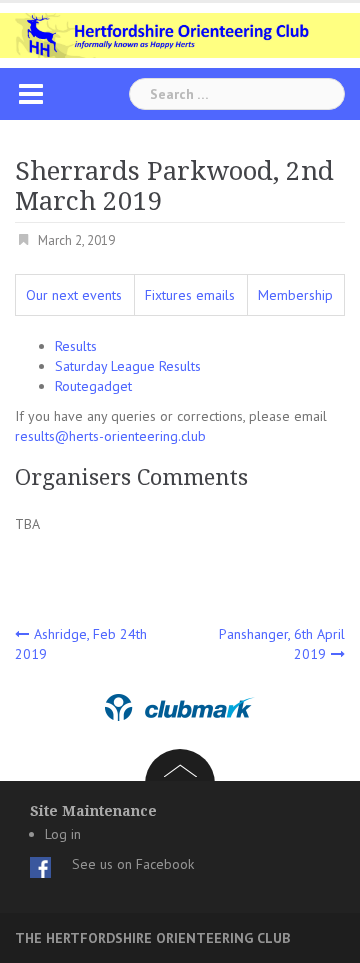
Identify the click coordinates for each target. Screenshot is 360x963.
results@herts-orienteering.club (110, 436)
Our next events (74, 295)
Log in (63, 834)
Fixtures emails (190, 295)
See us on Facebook (133, 864)
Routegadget (93, 386)
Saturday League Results (128, 366)
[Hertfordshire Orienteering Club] (180, 34)
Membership (295, 295)
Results (76, 346)
